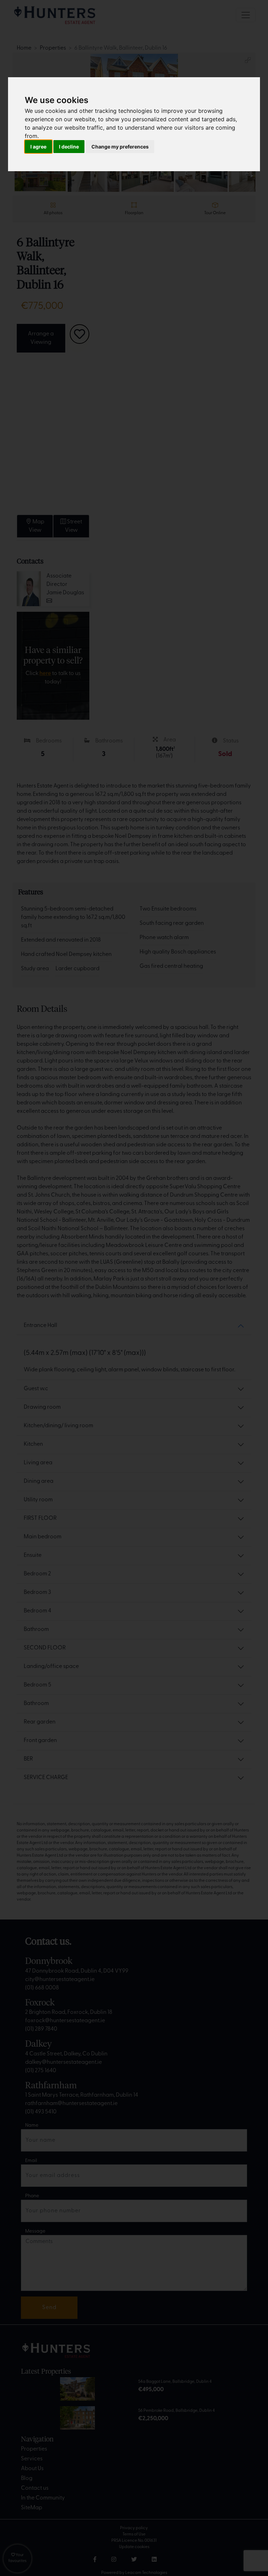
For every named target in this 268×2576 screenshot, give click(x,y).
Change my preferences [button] (120, 147)
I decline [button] (69, 147)
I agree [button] (38, 147)
